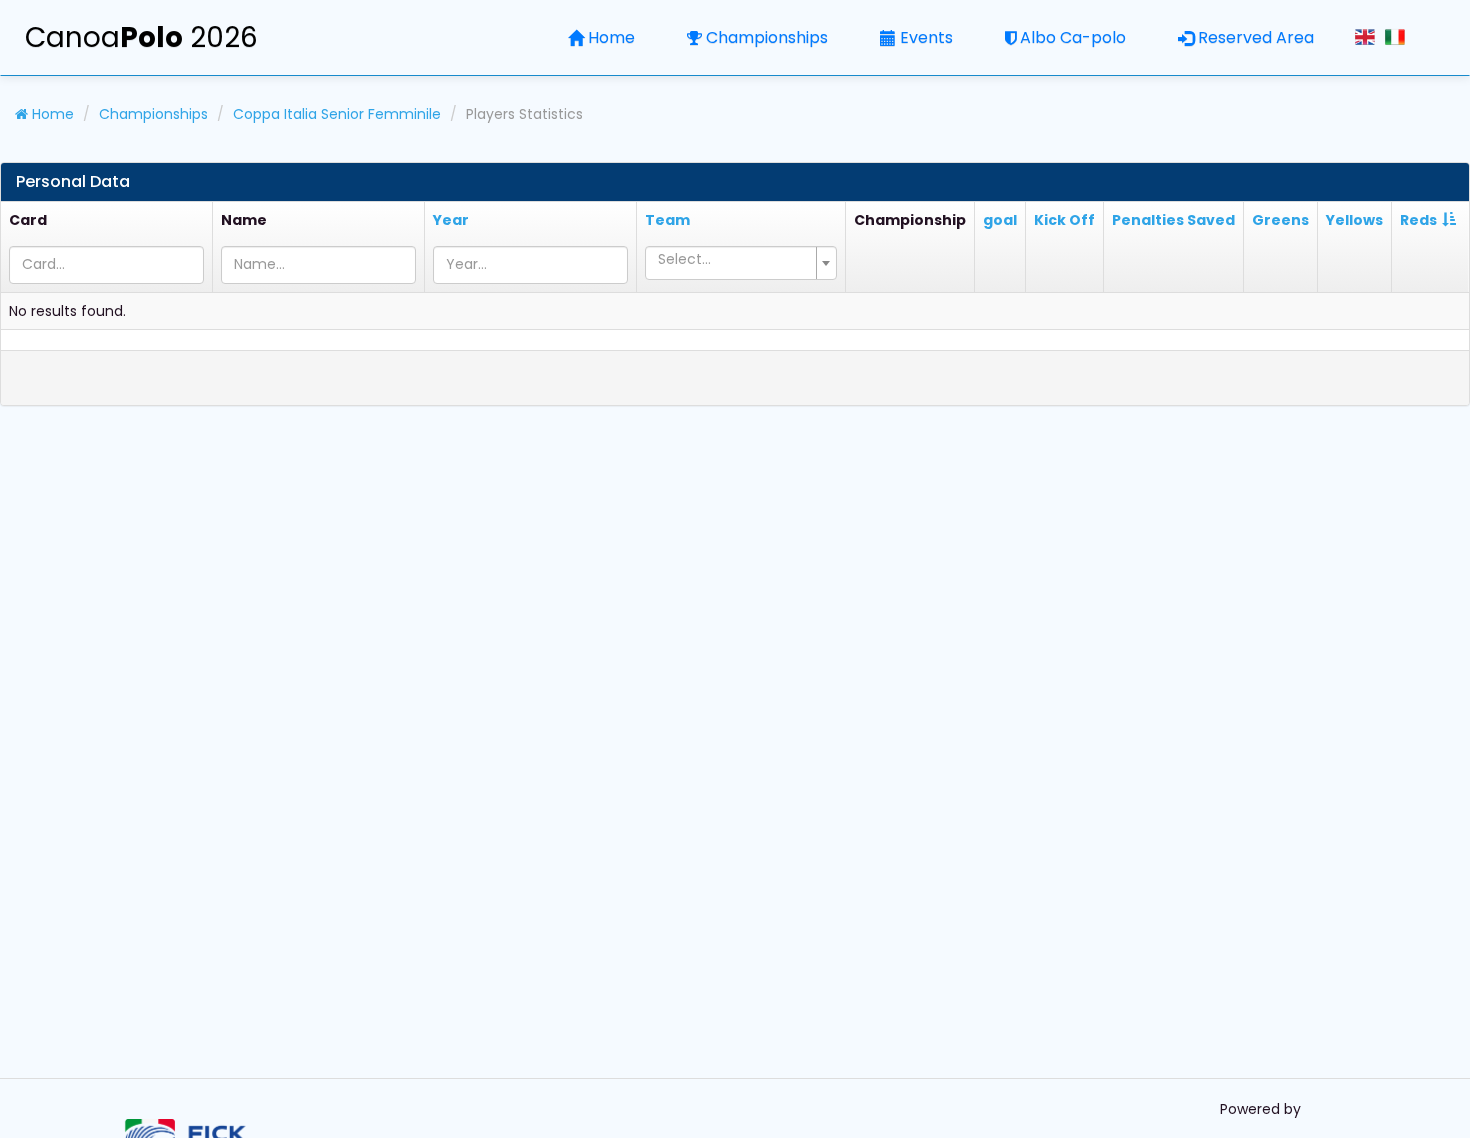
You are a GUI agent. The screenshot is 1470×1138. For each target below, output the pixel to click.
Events (926, 37)
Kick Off (1064, 220)
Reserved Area (1256, 37)
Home (611, 37)
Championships (767, 37)
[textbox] (735, 259)
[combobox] (741, 263)
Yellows (1354, 220)
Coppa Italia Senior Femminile (337, 114)
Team (667, 220)
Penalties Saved (1173, 220)
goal (1000, 220)
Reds (1418, 220)
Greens (1280, 220)
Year (451, 220)
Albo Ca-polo (1073, 37)
